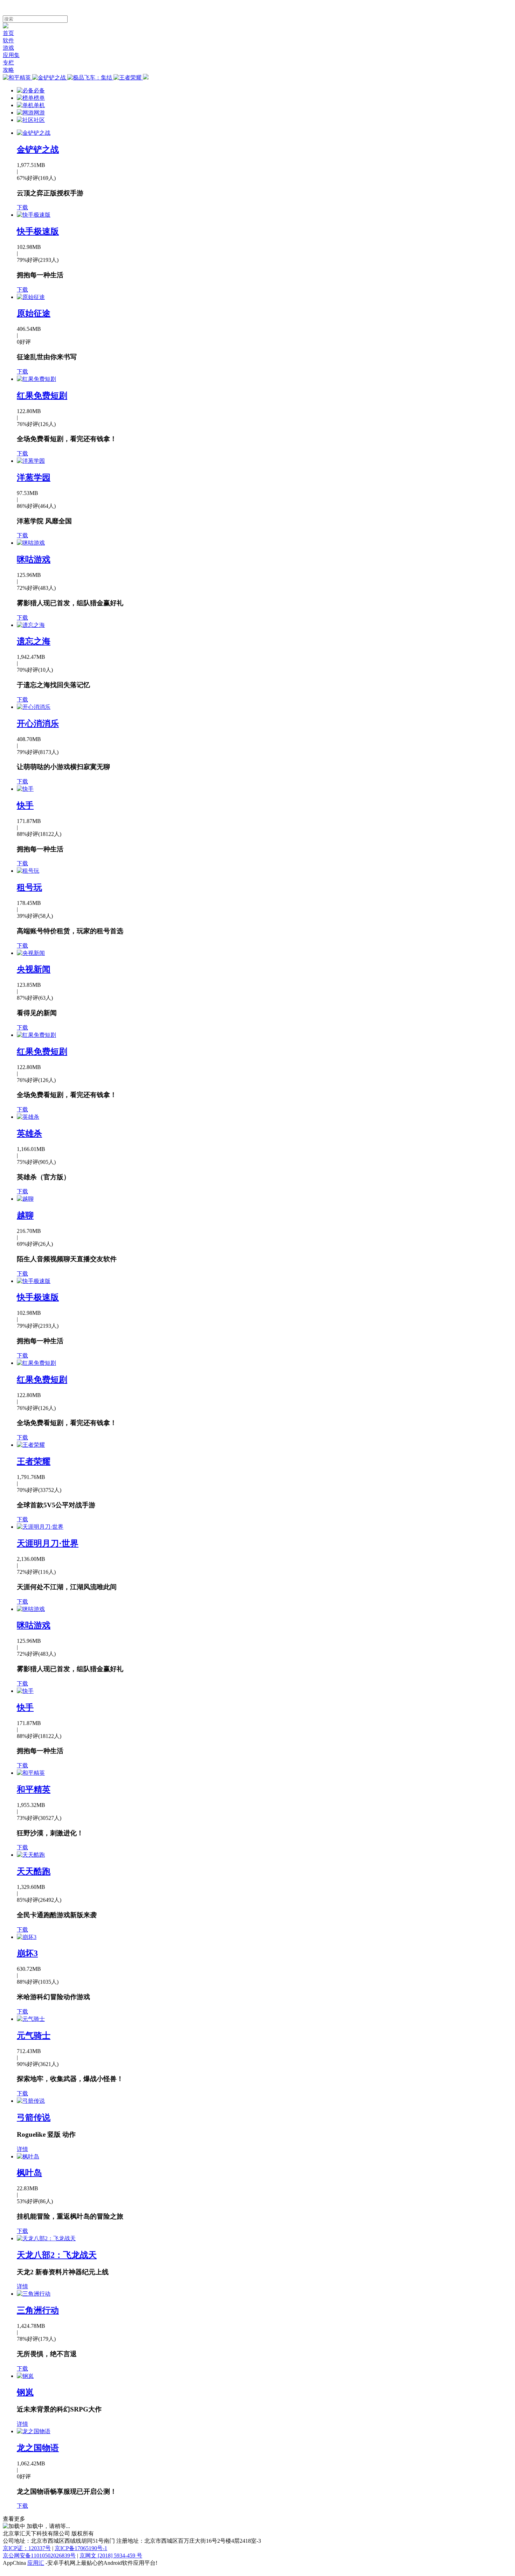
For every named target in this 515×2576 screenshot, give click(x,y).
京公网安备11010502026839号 (39, 2556)
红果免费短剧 (42, 396)
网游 (39, 113)
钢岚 (25, 2392)
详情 (22, 2149)
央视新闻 (34, 969)
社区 (39, 120)
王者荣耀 (34, 1461)
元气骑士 (34, 2036)
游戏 (8, 48)
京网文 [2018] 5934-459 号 (111, 2556)
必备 (39, 90)
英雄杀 (29, 1133)
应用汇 (36, 2563)
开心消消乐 (38, 724)
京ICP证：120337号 (27, 2548)
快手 (25, 805)
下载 (22, 207)
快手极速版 (38, 231)
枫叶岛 (29, 2173)
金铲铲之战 (38, 149)
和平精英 (34, 1789)
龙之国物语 (38, 2448)
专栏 (8, 62)
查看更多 (14, 2519)
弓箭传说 (34, 2117)
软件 (8, 40)
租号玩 (29, 887)
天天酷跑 (34, 1871)
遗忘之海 (34, 641)
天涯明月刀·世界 (48, 1543)
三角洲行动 (38, 2310)
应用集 (11, 55)
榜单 (39, 98)
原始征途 (34, 313)
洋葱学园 (34, 477)
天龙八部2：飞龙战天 (57, 2255)
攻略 (8, 70)
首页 (8, 33)
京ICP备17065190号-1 (81, 2548)
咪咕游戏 (34, 559)
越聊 (25, 1215)
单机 (39, 105)
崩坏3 (27, 1953)
